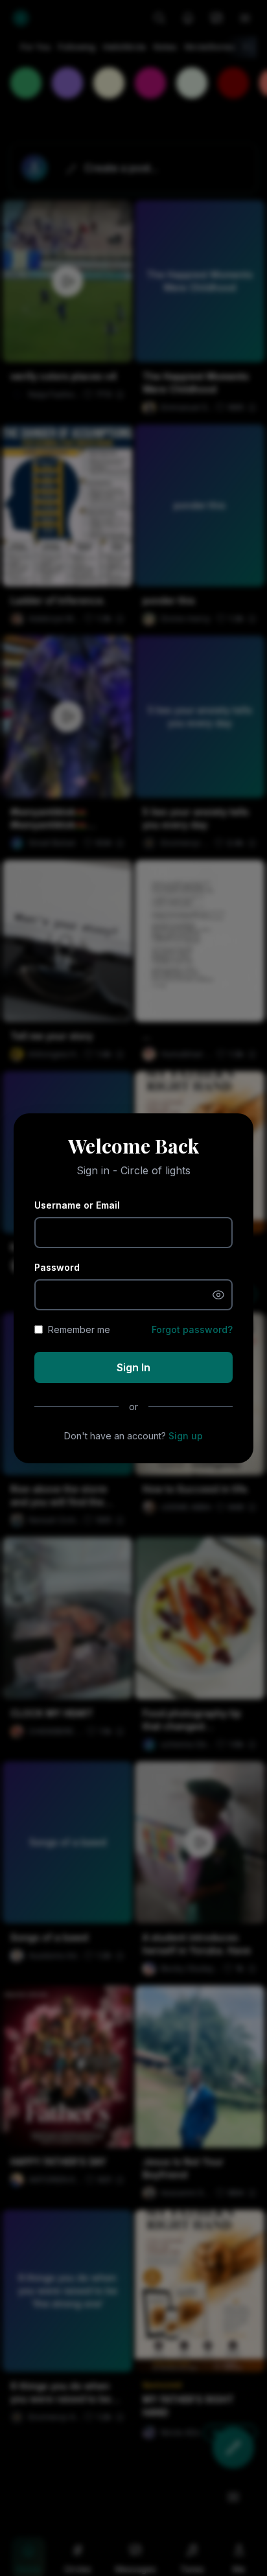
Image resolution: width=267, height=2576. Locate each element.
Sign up (186, 1436)
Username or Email (77, 1205)
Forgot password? (192, 1329)
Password (57, 1267)
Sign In (133, 1367)
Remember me (79, 1329)
